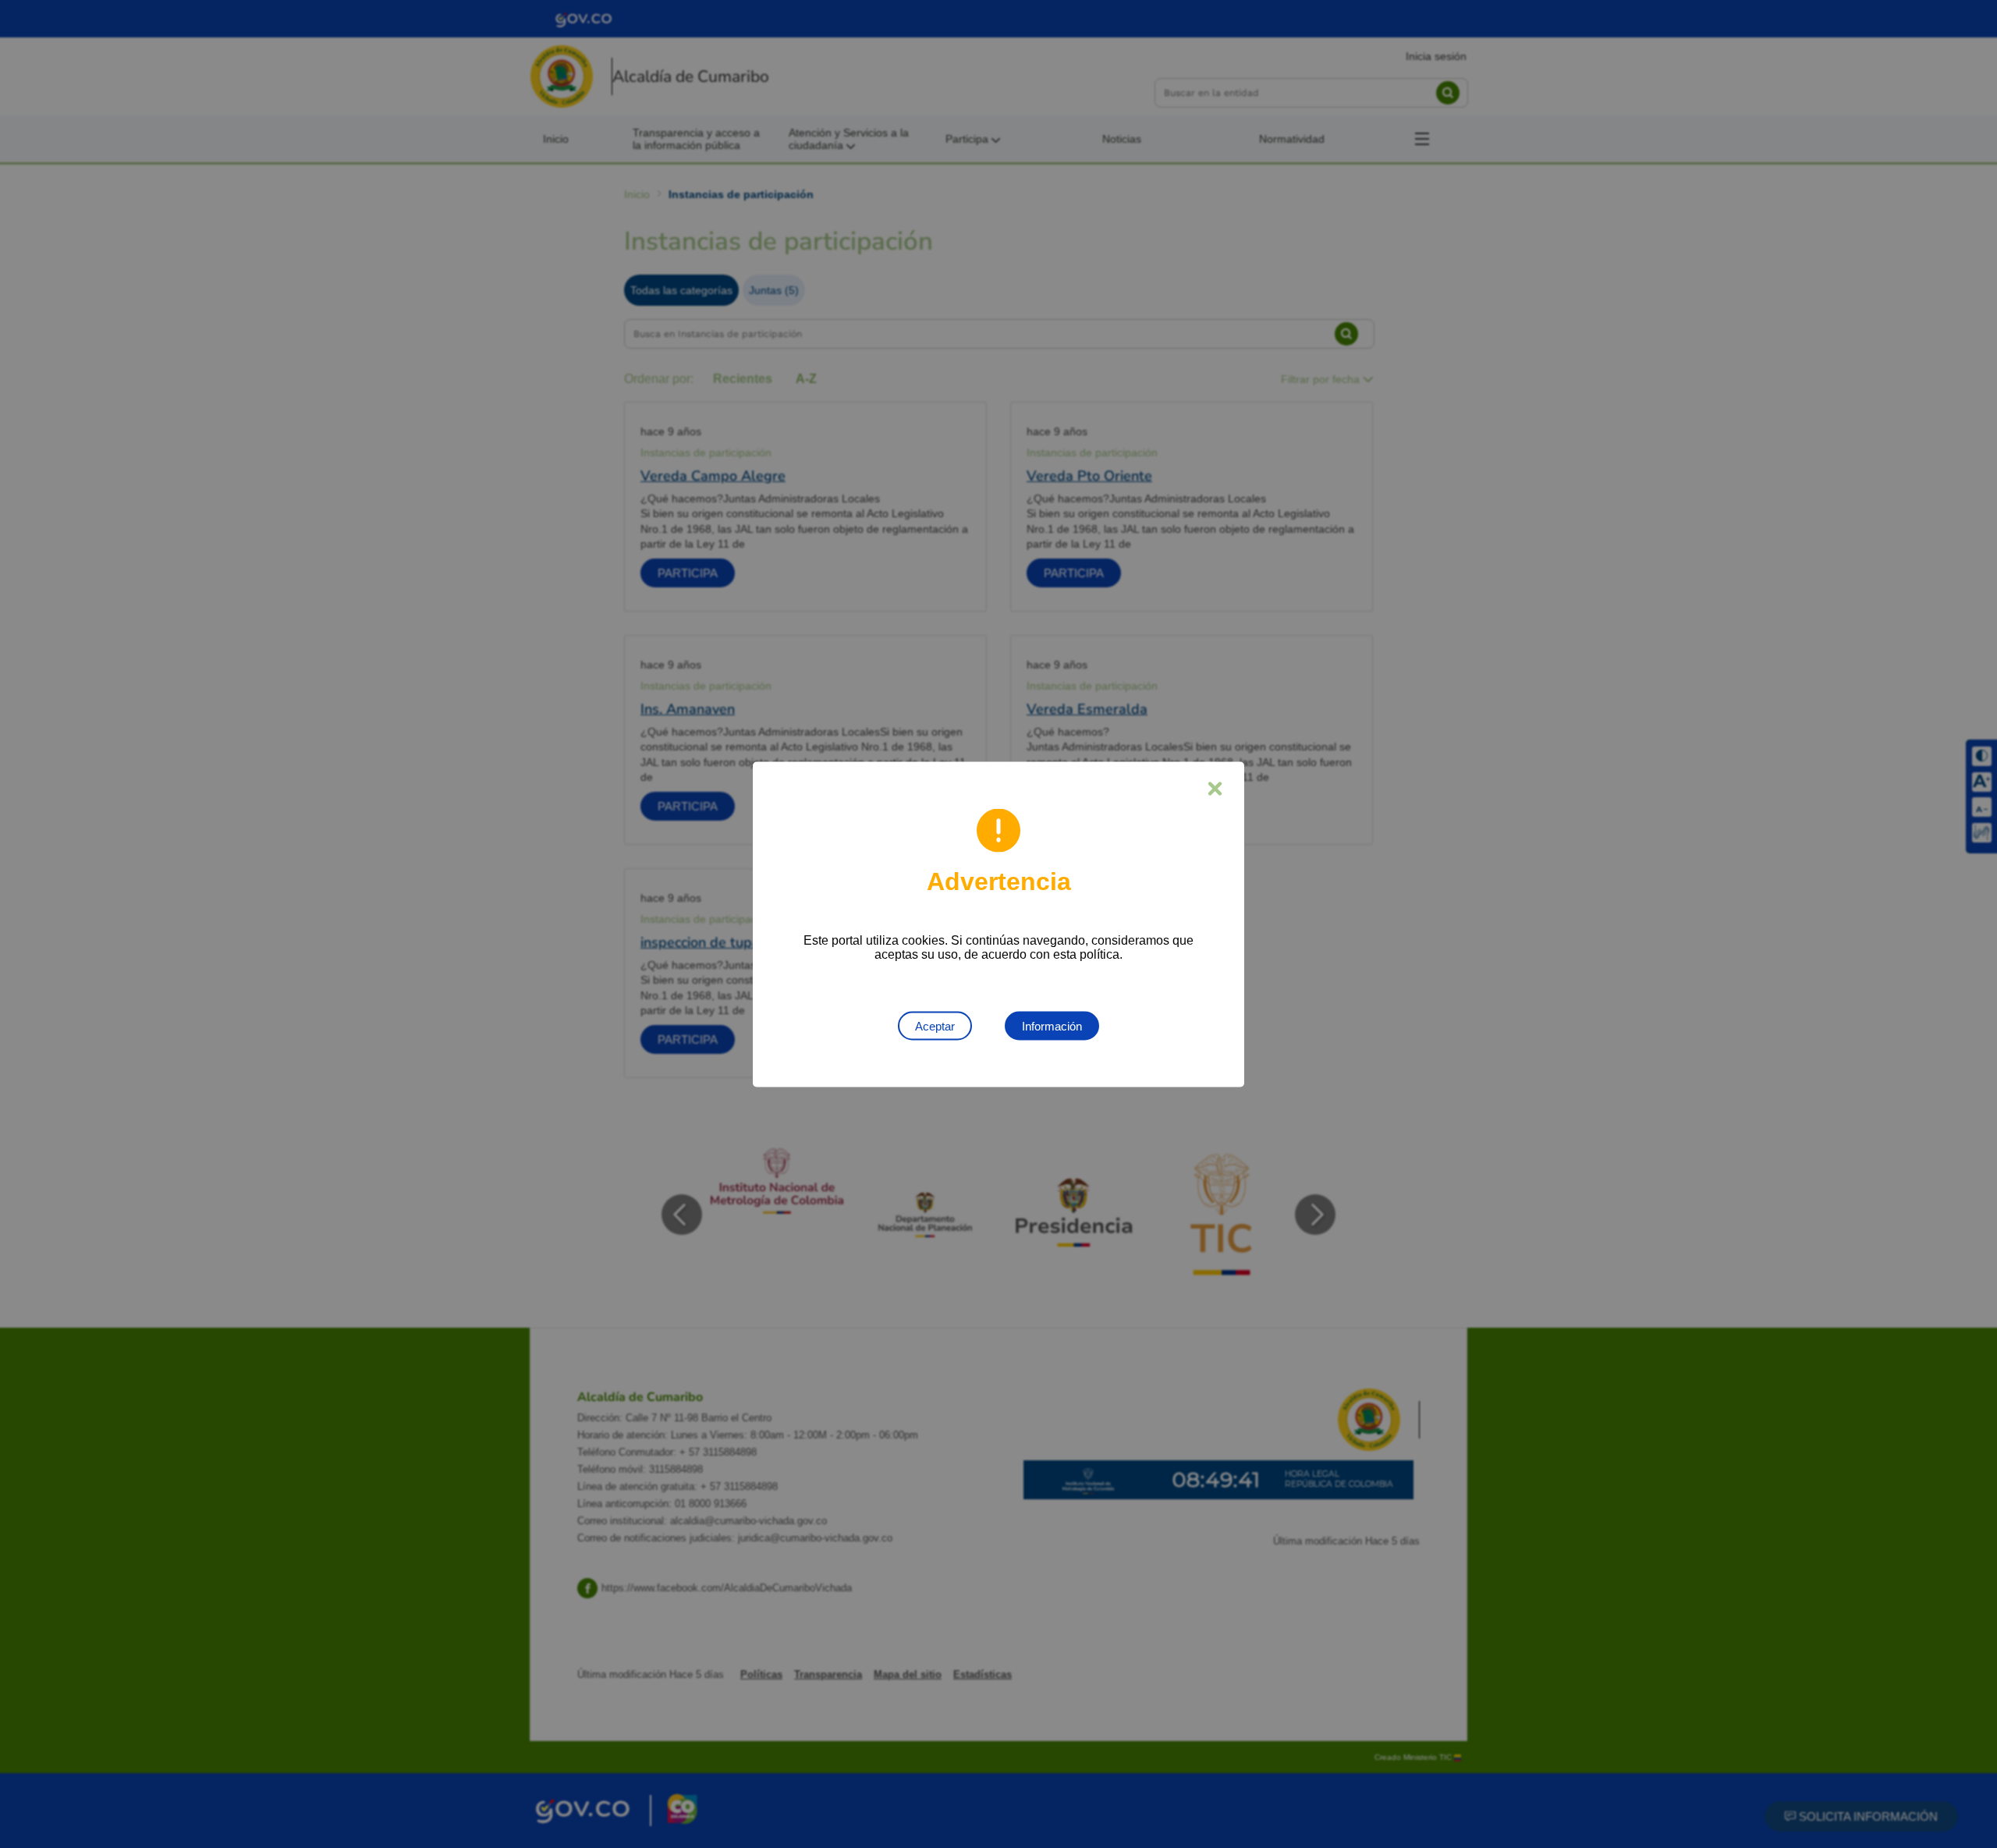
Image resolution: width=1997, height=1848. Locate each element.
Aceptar (935, 1025)
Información (1052, 1025)
